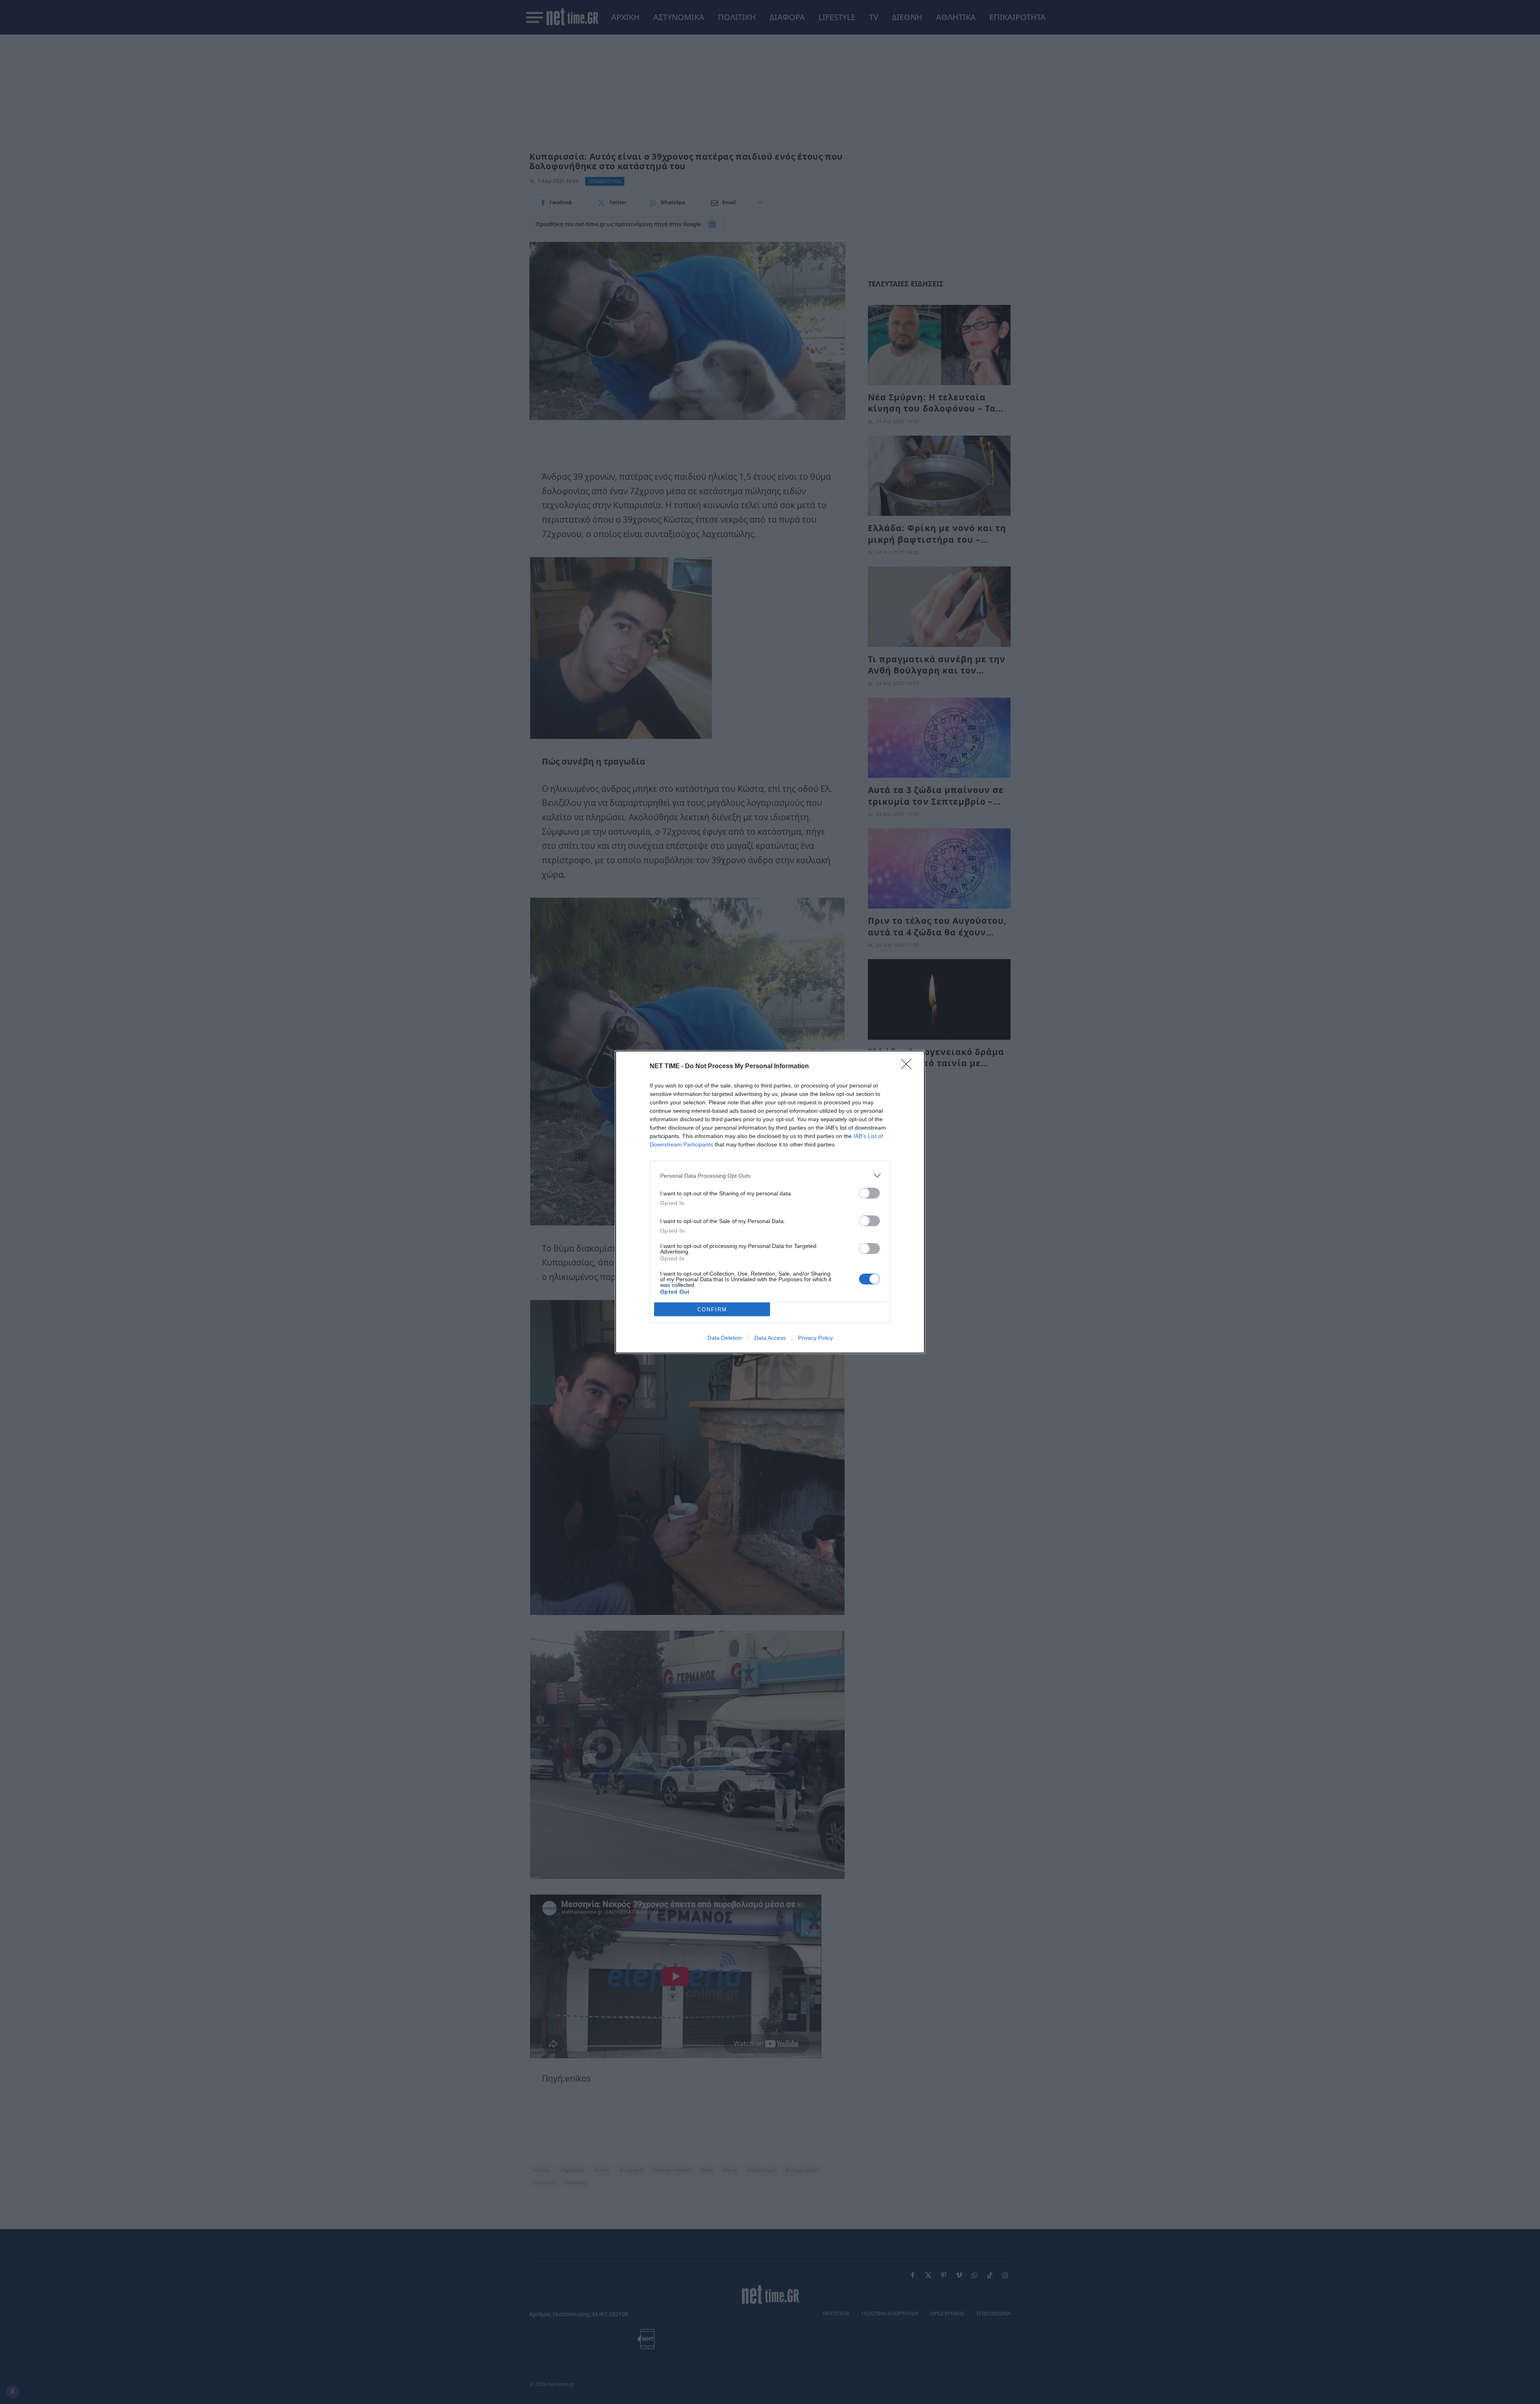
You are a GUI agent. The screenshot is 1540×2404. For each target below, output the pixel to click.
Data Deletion (725, 1338)
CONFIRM (712, 1310)
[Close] (909, 1067)
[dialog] (770, 1202)
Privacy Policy (816, 1338)
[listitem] (770, 1176)
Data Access (770, 1338)
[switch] (869, 1193)
